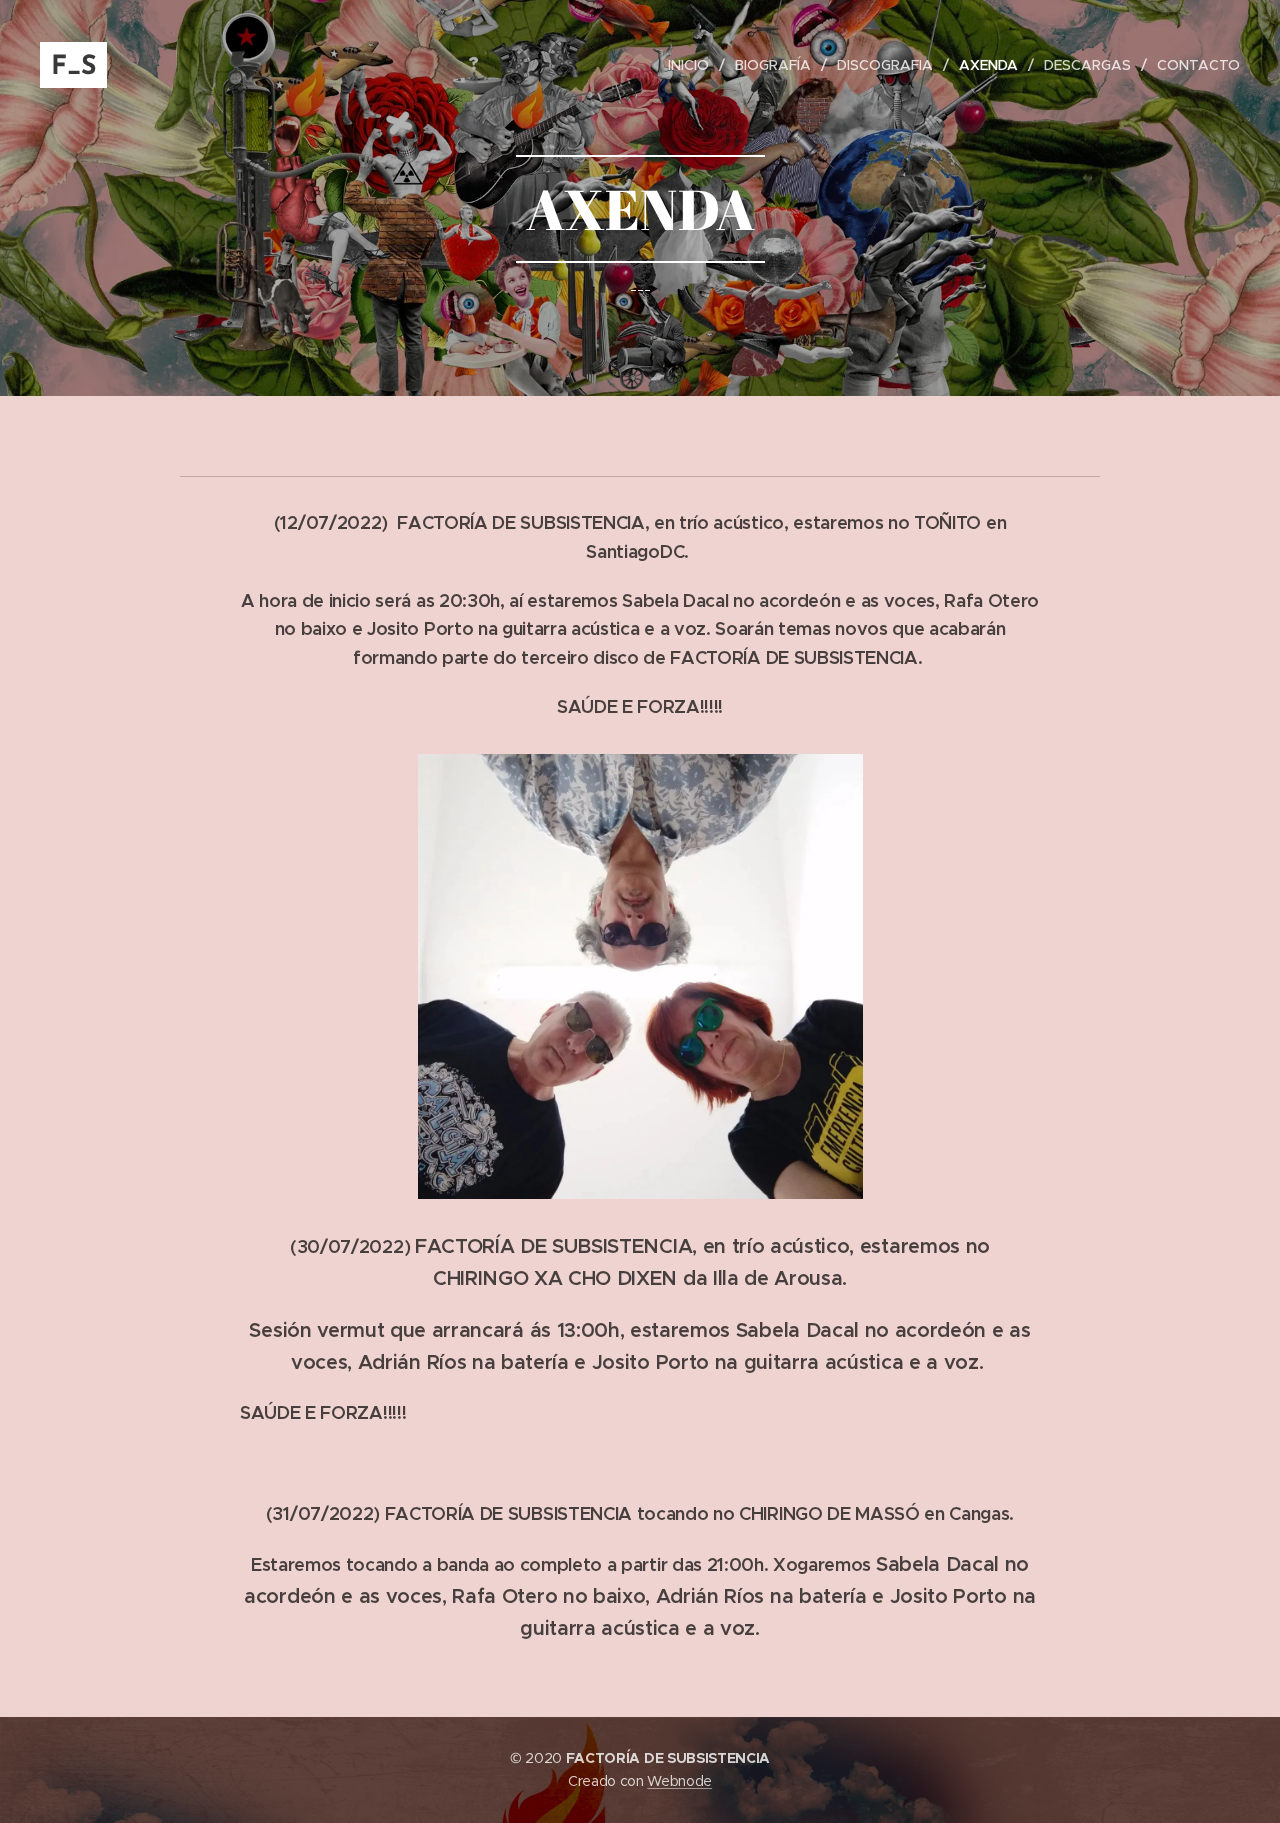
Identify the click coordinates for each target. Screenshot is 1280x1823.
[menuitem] (694, 65)
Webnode (679, 1781)
